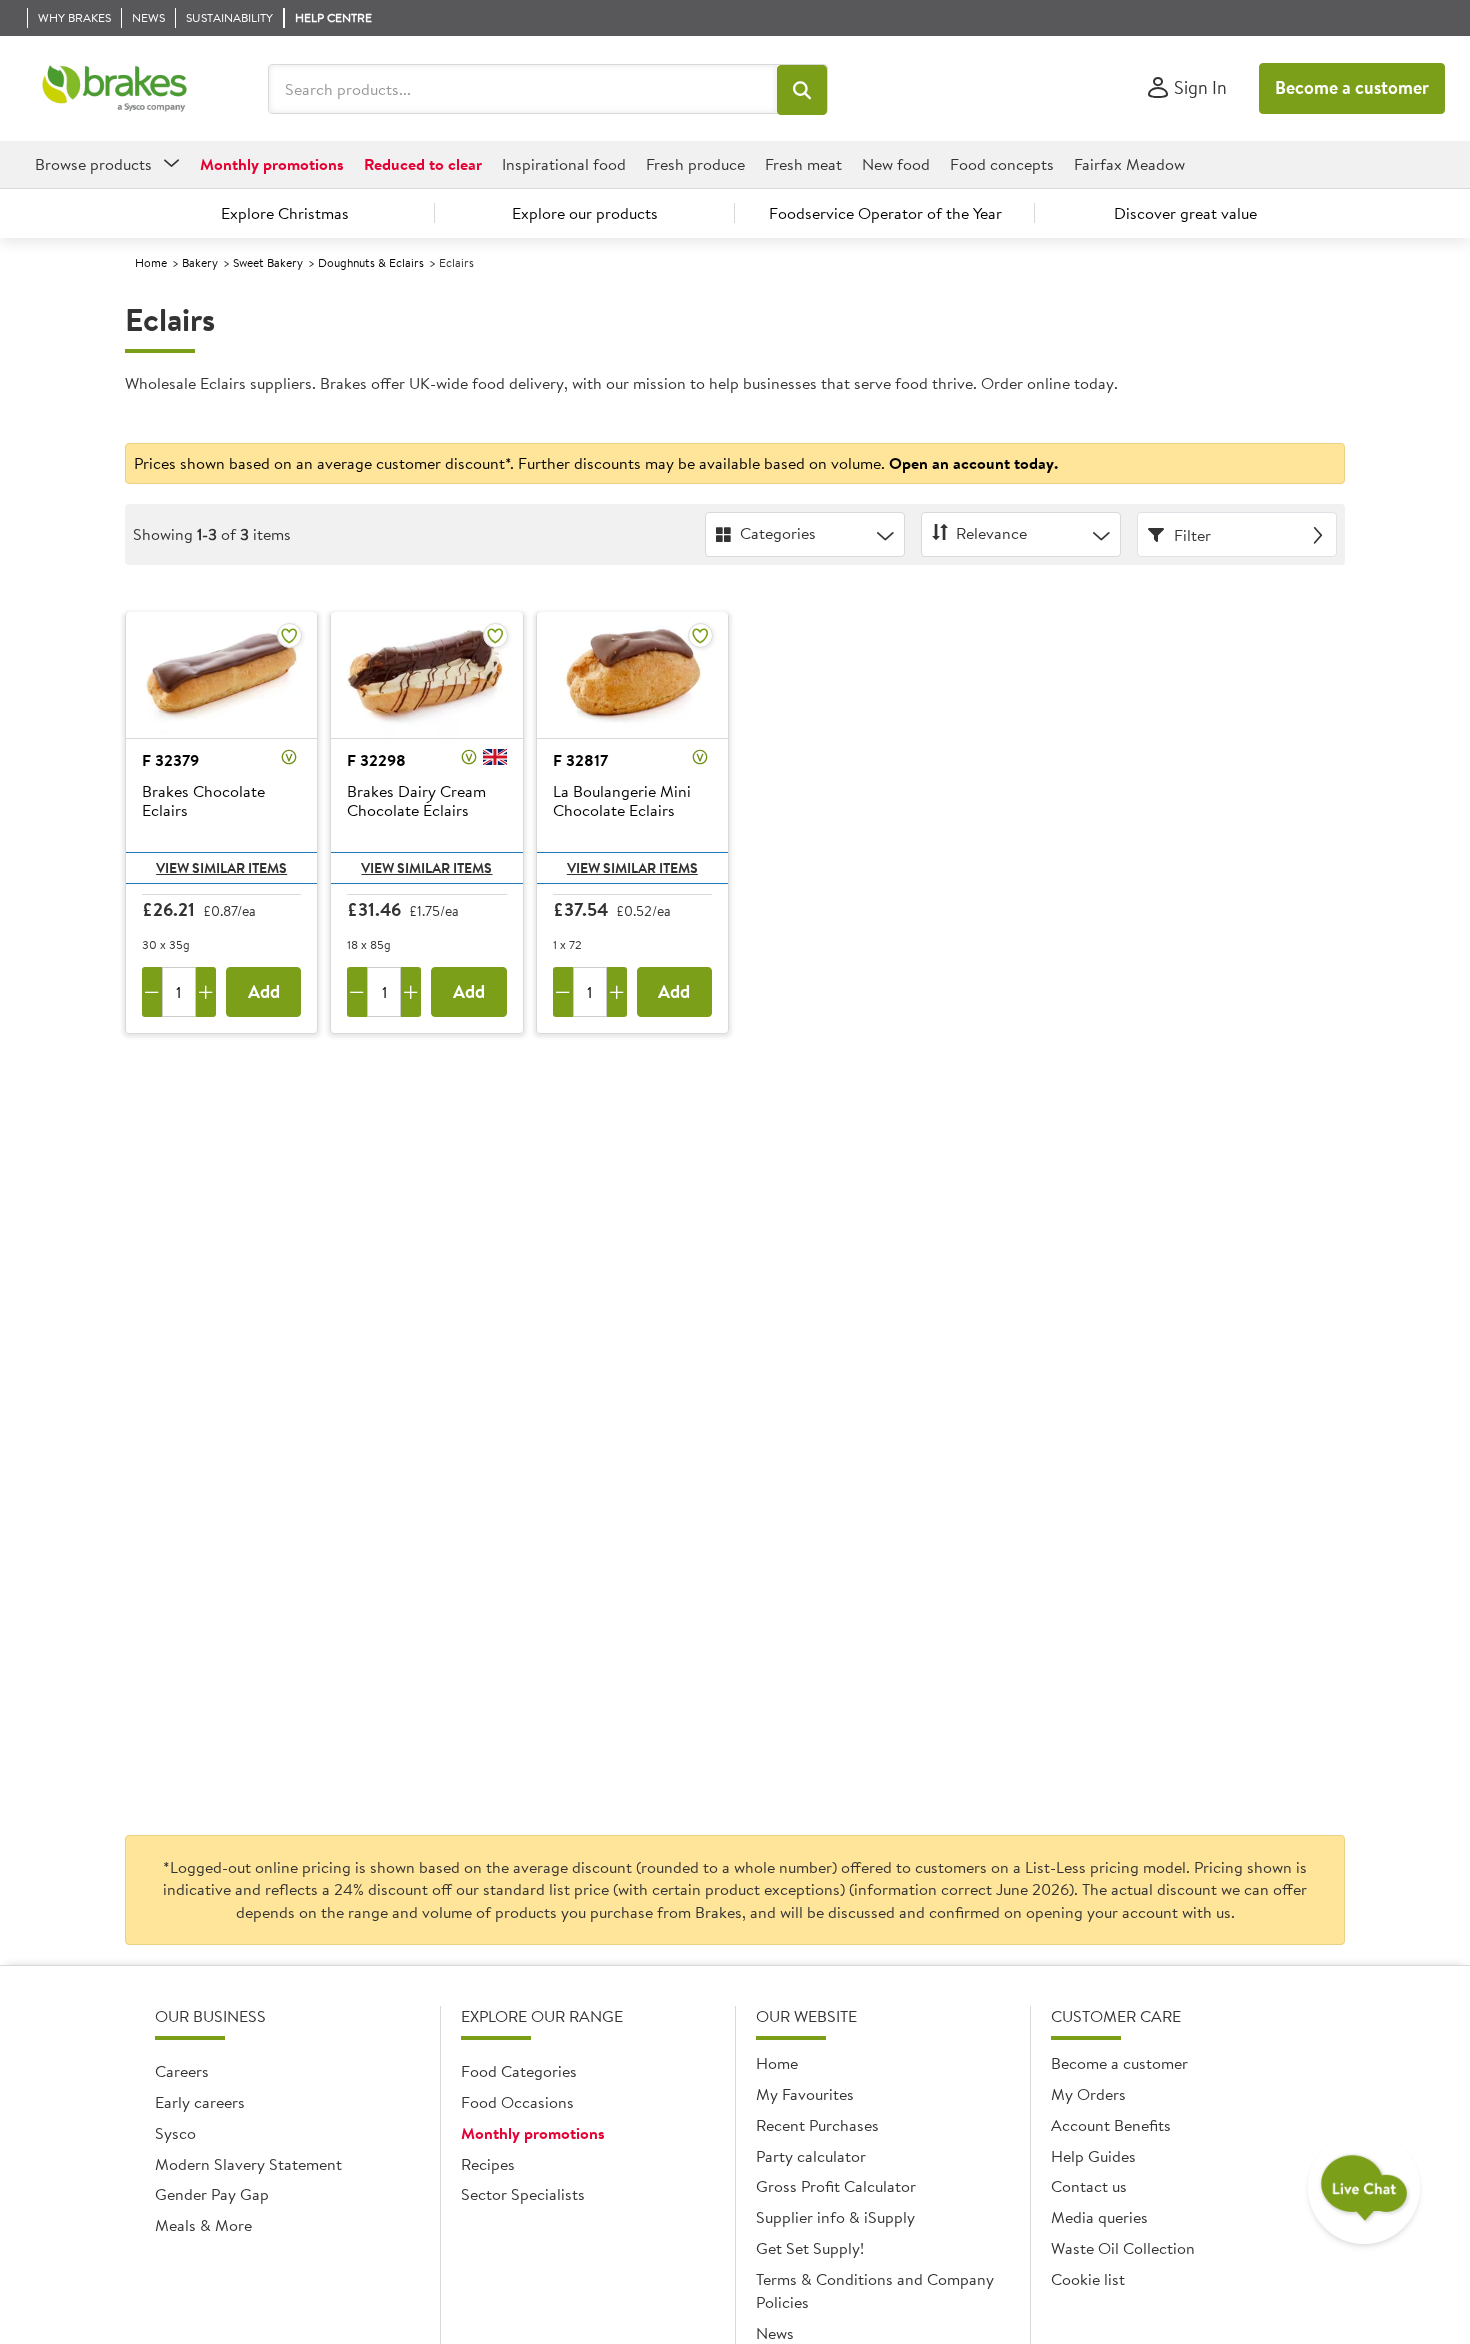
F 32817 (580, 760)
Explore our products (585, 213)
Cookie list (1088, 2279)
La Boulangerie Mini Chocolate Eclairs (622, 801)
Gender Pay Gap (212, 2194)
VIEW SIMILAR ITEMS (221, 868)
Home (151, 262)
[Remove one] (152, 992)
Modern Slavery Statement (248, 2164)
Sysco (175, 2133)
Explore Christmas (285, 213)
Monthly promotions (533, 2133)
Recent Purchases (817, 2125)
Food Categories (519, 2071)
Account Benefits (1111, 2125)
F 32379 (170, 760)
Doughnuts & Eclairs (371, 262)
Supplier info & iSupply (835, 2217)
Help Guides (1093, 2156)
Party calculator (811, 2156)
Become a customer (1352, 87)
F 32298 (376, 760)
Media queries (1099, 2217)
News (775, 2333)
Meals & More (203, 2225)
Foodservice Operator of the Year (885, 213)
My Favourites (805, 2094)
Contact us (1089, 2186)
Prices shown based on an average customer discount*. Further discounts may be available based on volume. (596, 463)
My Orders (1088, 2094)
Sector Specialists (523, 2194)
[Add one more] (206, 992)
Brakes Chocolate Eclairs (203, 801)
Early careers (200, 2102)
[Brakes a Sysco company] (114, 89)
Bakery (200, 262)
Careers (182, 2071)
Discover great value (1185, 213)
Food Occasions (517, 2102)
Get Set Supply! (810, 2248)
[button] (802, 90)
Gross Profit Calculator (836, 2186)
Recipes (488, 2164)
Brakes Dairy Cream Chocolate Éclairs (416, 801)
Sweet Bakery (268, 262)
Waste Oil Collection (1123, 2248)
